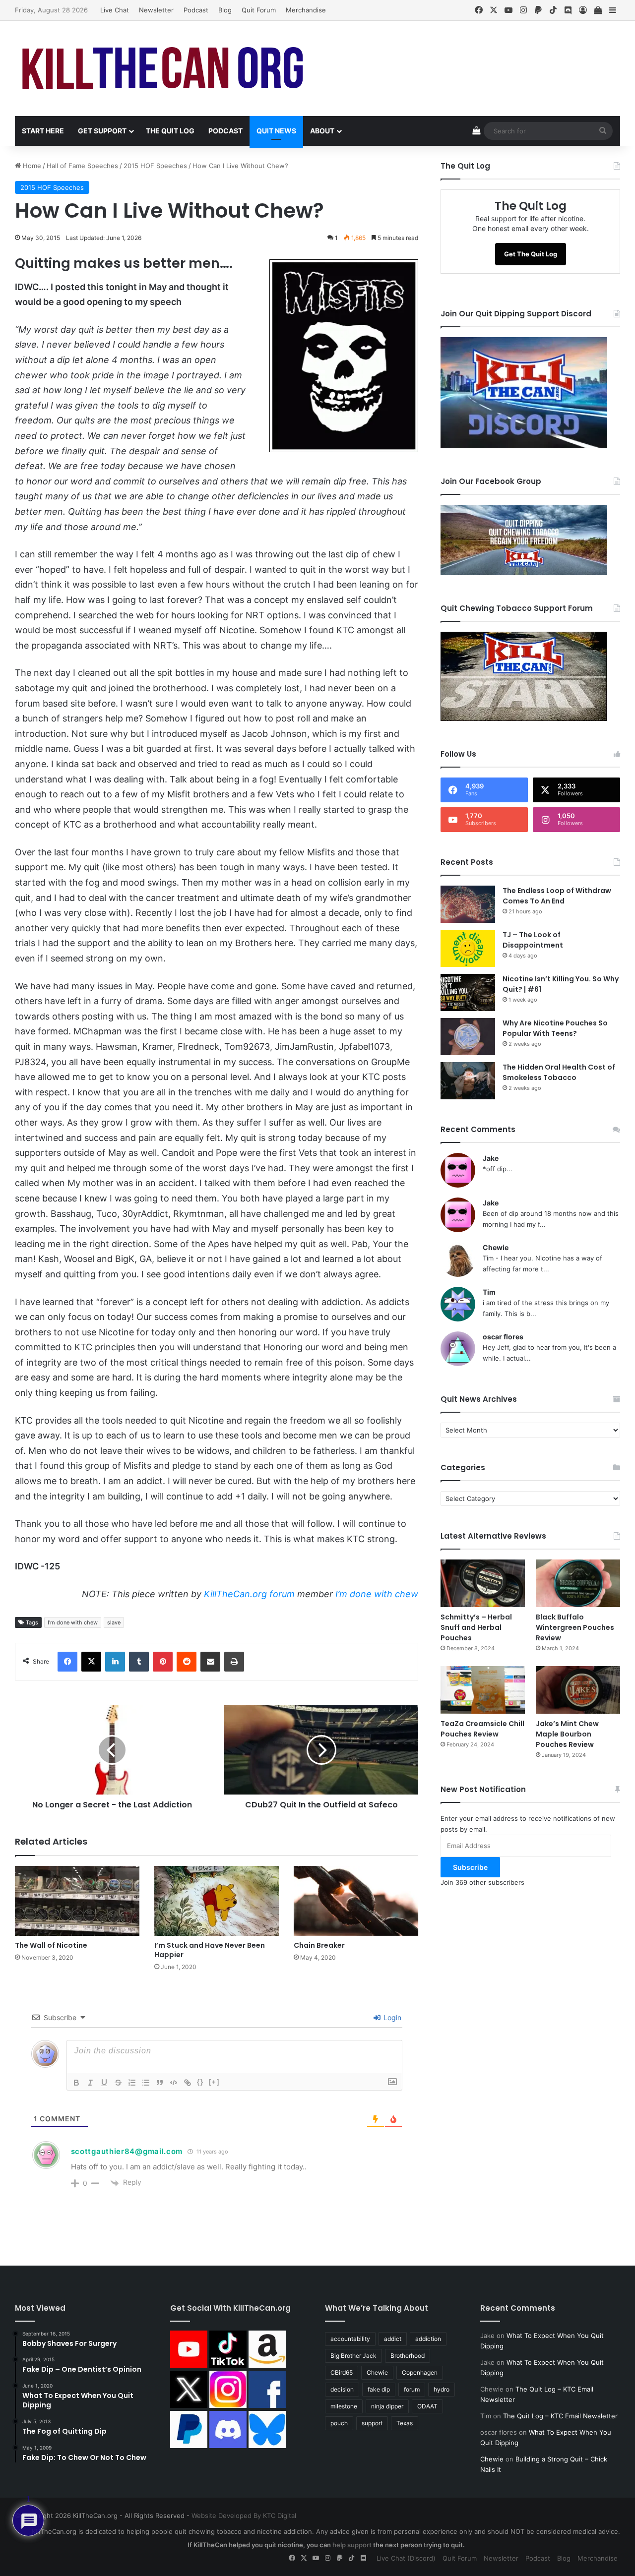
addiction (428, 2339)
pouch (339, 2423)
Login (391, 2017)
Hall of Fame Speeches (82, 166)
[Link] (188, 2083)
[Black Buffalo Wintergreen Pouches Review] (578, 1583)
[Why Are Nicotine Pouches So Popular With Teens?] (468, 1037)
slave (114, 1622)
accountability (350, 2339)
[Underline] (104, 2083)
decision (342, 2389)
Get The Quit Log (531, 254)
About (322, 131)
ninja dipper (387, 2406)
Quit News (276, 131)
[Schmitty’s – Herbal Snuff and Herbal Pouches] (483, 1583)
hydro (442, 2389)
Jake (491, 1158)
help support (352, 2545)
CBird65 (342, 2372)
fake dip (379, 2389)
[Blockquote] (160, 2083)
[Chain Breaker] (356, 1901)
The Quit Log (170, 131)
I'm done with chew (73, 1622)
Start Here (43, 131)
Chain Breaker (319, 1945)
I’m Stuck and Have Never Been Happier (210, 1950)
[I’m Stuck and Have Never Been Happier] (217, 1901)
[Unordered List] (146, 2083)
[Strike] (118, 2083)
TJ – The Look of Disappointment (533, 940)
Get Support (102, 131)
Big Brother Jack (353, 2356)
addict (393, 2339)
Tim (489, 1292)
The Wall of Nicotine (51, 1945)
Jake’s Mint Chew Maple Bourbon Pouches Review (567, 1734)
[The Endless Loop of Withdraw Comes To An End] (468, 904)
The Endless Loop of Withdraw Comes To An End (557, 896)
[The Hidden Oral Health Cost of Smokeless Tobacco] (468, 1081)
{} (200, 2082)
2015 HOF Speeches (155, 166)
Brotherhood (408, 2356)
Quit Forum (259, 10)
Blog (225, 10)
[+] (214, 2082)
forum (412, 2389)
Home (31, 166)
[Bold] (76, 2083)
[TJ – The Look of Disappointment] (468, 948)
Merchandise (306, 10)
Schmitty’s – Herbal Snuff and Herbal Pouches (476, 1627)
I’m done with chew (377, 1594)
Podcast (196, 10)
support (372, 2423)
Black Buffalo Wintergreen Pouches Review (575, 1627)
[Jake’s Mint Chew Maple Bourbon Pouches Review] (578, 1690)
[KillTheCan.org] (163, 68)
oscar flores (503, 1337)
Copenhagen (420, 2372)
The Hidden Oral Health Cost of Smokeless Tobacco (559, 1072)
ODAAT (427, 2406)
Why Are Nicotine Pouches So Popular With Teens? (555, 1028)
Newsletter (156, 10)
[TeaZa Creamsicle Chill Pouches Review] (483, 1690)
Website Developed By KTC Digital (244, 2516)
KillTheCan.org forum (249, 1594)
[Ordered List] (132, 2083)
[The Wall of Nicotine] (77, 1901)
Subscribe (470, 1867)
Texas (405, 2423)
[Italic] (90, 2083)
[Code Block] (174, 2083)
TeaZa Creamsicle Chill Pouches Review (482, 1729)
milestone (344, 2406)
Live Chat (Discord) (406, 2558)
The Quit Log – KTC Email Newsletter (560, 2416)
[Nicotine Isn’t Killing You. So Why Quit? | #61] (468, 992)
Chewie (496, 1247)
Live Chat (115, 10)
